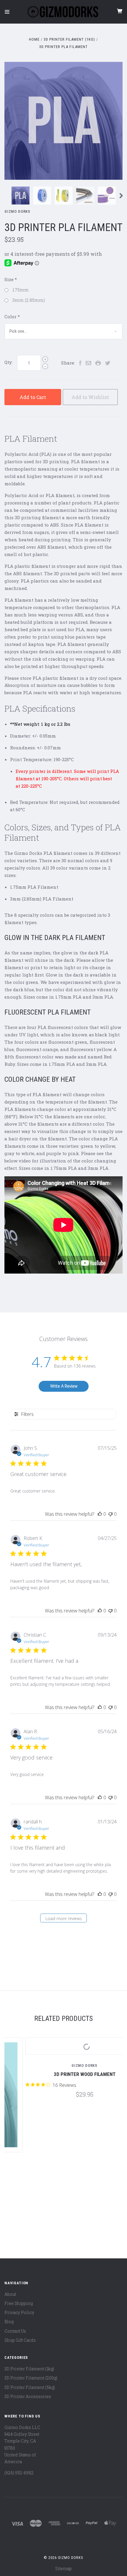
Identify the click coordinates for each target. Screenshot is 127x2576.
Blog (9, 2322)
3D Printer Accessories (28, 2396)
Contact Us (15, 2331)
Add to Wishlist (90, 397)
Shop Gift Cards (20, 2340)
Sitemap (63, 2568)
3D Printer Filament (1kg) (29, 2369)
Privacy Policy (19, 2312)
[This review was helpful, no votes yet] (100, 1514)
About (10, 2294)
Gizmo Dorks (17, 211)
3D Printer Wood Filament (64, 2074)
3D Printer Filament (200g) (31, 2378)
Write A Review (64, 1386)
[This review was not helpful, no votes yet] (110, 1514)
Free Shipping (19, 2303)
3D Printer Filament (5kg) (30, 2387)
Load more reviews (64, 1918)
